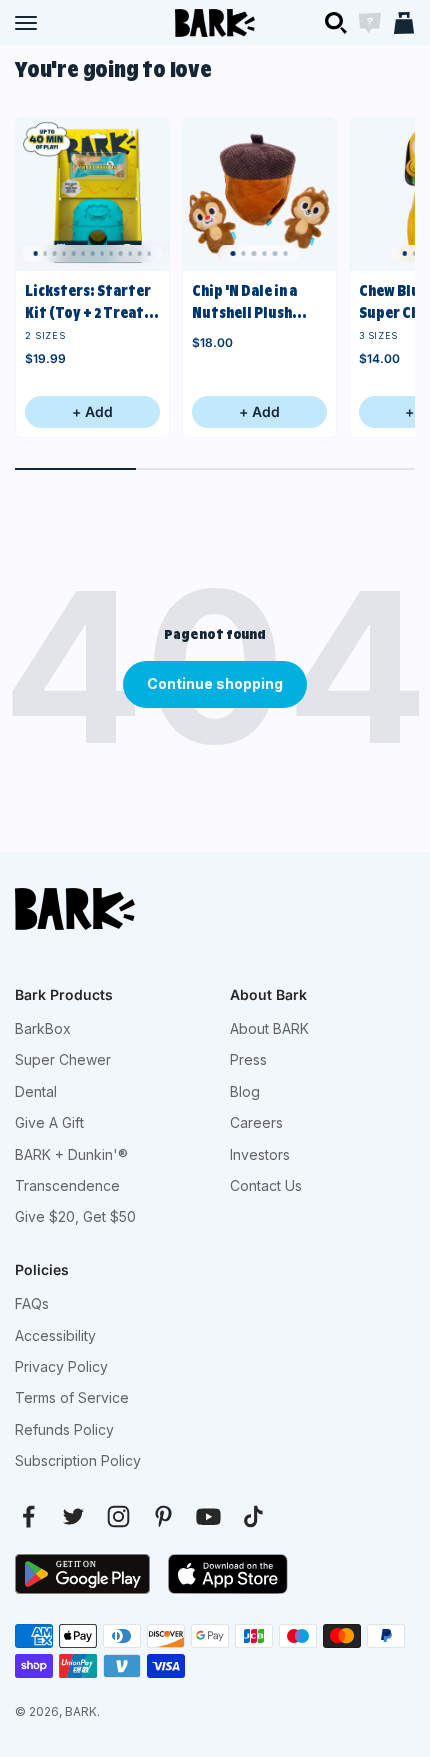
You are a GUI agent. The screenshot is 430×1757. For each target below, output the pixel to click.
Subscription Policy (78, 1460)
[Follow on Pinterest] (163, 1516)
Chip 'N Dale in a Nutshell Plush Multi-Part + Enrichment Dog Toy (247, 303)
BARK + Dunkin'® (71, 1154)
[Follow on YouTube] (208, 1516)
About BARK (269, 1028)
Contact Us (266, 1185)
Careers (256, 1122)
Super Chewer (63, 1059)
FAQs (32, 1303)
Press (248, 1059)
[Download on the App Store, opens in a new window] (228, 1574)
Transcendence (67, 1185)
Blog (245, 1091)
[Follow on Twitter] (73, 1516)
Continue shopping (215, 683)
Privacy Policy (61, 1366)
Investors (260, 1154)
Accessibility (55, 1335)
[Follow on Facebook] (28, 1516)
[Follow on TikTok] (253, 1516)
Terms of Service (72, 1397)
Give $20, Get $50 (75, 1216)
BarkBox (43, 1028)
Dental (36, 1091)
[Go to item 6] (285, 253)
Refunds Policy (64, 1429)
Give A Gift (49, 1122)
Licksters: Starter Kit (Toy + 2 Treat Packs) (88, 303)
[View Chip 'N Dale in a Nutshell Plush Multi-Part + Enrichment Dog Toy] (259, 194)
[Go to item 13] (148, 253)
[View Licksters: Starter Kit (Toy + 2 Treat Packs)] (92, 194)
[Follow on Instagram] (118, 1516)
